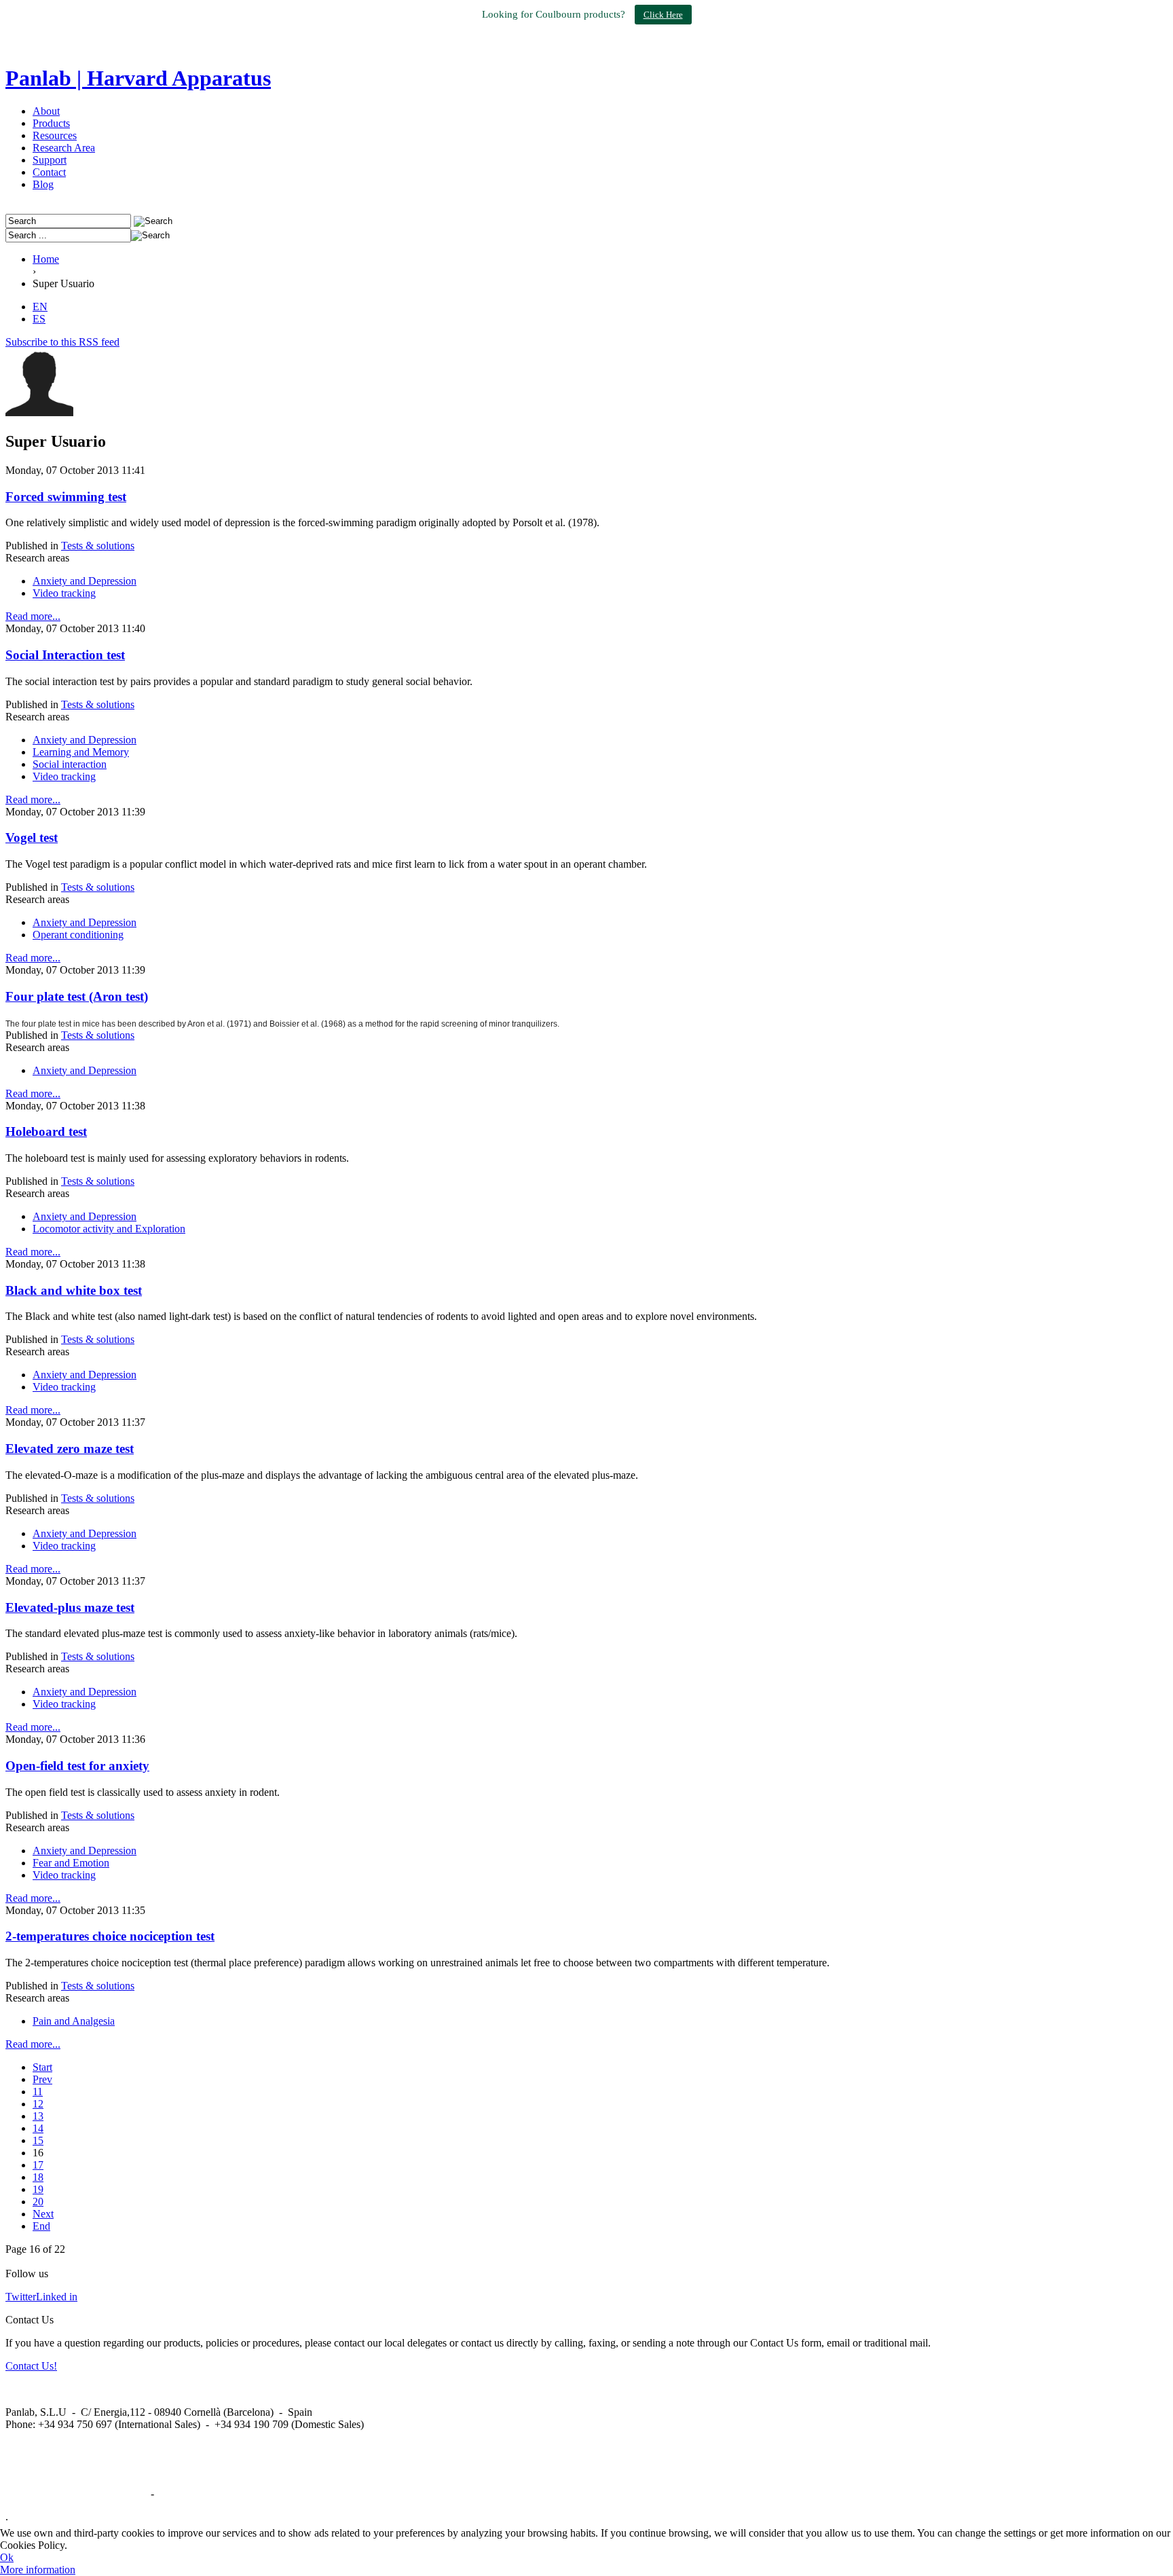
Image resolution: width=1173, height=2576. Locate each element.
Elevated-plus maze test (70, 1607)
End (41, 2226)
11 (38, 2092)
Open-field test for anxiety (77, 1766)
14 (38, 2128)
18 (38, 2177)
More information (38, 2570)
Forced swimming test (66, 497)
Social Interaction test (65, 655)
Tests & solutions (98, 546)
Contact (49, 172)
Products (51, 123)
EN (40, 307)
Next (43, 2214)
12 (38, 2104)
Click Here (663, 15)
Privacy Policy (188, 2494)
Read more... (33, 616)
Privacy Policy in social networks (77, 2494)
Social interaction (70, 764)
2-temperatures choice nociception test (110, 1936)
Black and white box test (74, 1290)
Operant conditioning (78, 935)
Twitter (21, 2297)
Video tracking (64, 593)
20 (38, 2202)
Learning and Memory (81, 752)
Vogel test (32, 838)
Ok (7, 2557)
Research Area (64, 148)
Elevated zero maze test (70, 1449)
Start (42, 2067)
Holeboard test (46, 1131)
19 (38, 2189)
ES (39, 319)
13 (38, 2116)
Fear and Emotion (71, 1863)
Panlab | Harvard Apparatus (138, 78)
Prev (42, 2079)
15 (38, 2140)
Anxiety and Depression (85, 581)
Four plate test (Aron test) (77, 996)
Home (46, 259)
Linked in (57, 2297)
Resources (55, 135)
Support (50, 160)
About (46, 111)
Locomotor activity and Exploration (109, 1229)
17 (38, 2165)
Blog (43, 184)
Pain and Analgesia (74, 2021)
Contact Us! (31, 2366)
